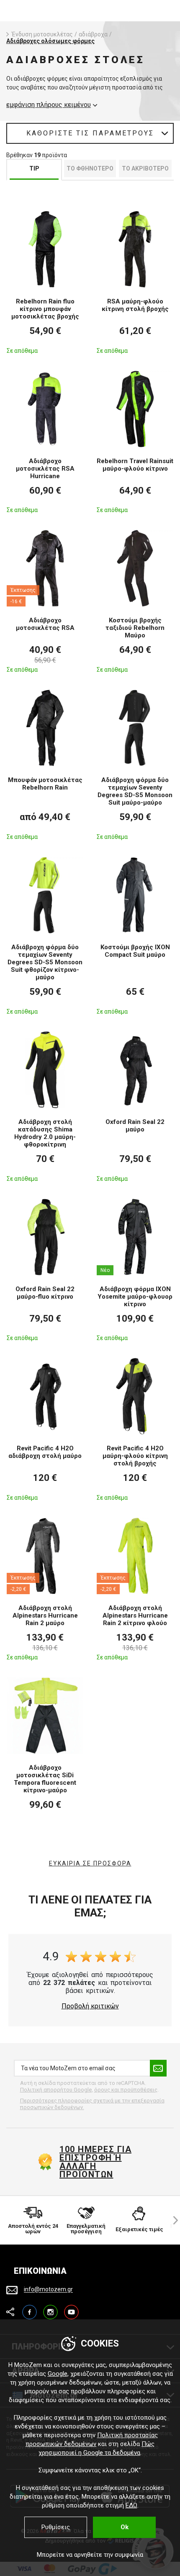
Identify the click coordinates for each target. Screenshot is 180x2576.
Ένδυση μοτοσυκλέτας (42, 34)
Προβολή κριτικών (90, 2006)
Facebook (30, 2308)
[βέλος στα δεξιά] (172, 2220)
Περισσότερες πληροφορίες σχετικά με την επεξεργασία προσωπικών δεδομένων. (92, 2104)
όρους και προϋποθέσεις (126, 2090)
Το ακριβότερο (145, 168)
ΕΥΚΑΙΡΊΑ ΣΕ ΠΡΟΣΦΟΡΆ (90, 1863)
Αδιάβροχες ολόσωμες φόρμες (50, 41)
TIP (34, 168)
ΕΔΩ (131, 2505)
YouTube (71, 2308)
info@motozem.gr (48, 2290)
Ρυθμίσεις (56, 2527)
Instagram (50, 2308)
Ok (125, 2527)
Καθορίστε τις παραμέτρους (90, 133)
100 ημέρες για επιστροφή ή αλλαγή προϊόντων (95, 2162)
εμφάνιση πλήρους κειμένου (49, 105)
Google (58, 2374)
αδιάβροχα (93, 34)
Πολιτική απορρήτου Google (56, 2090)
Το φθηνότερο (90, 168)
